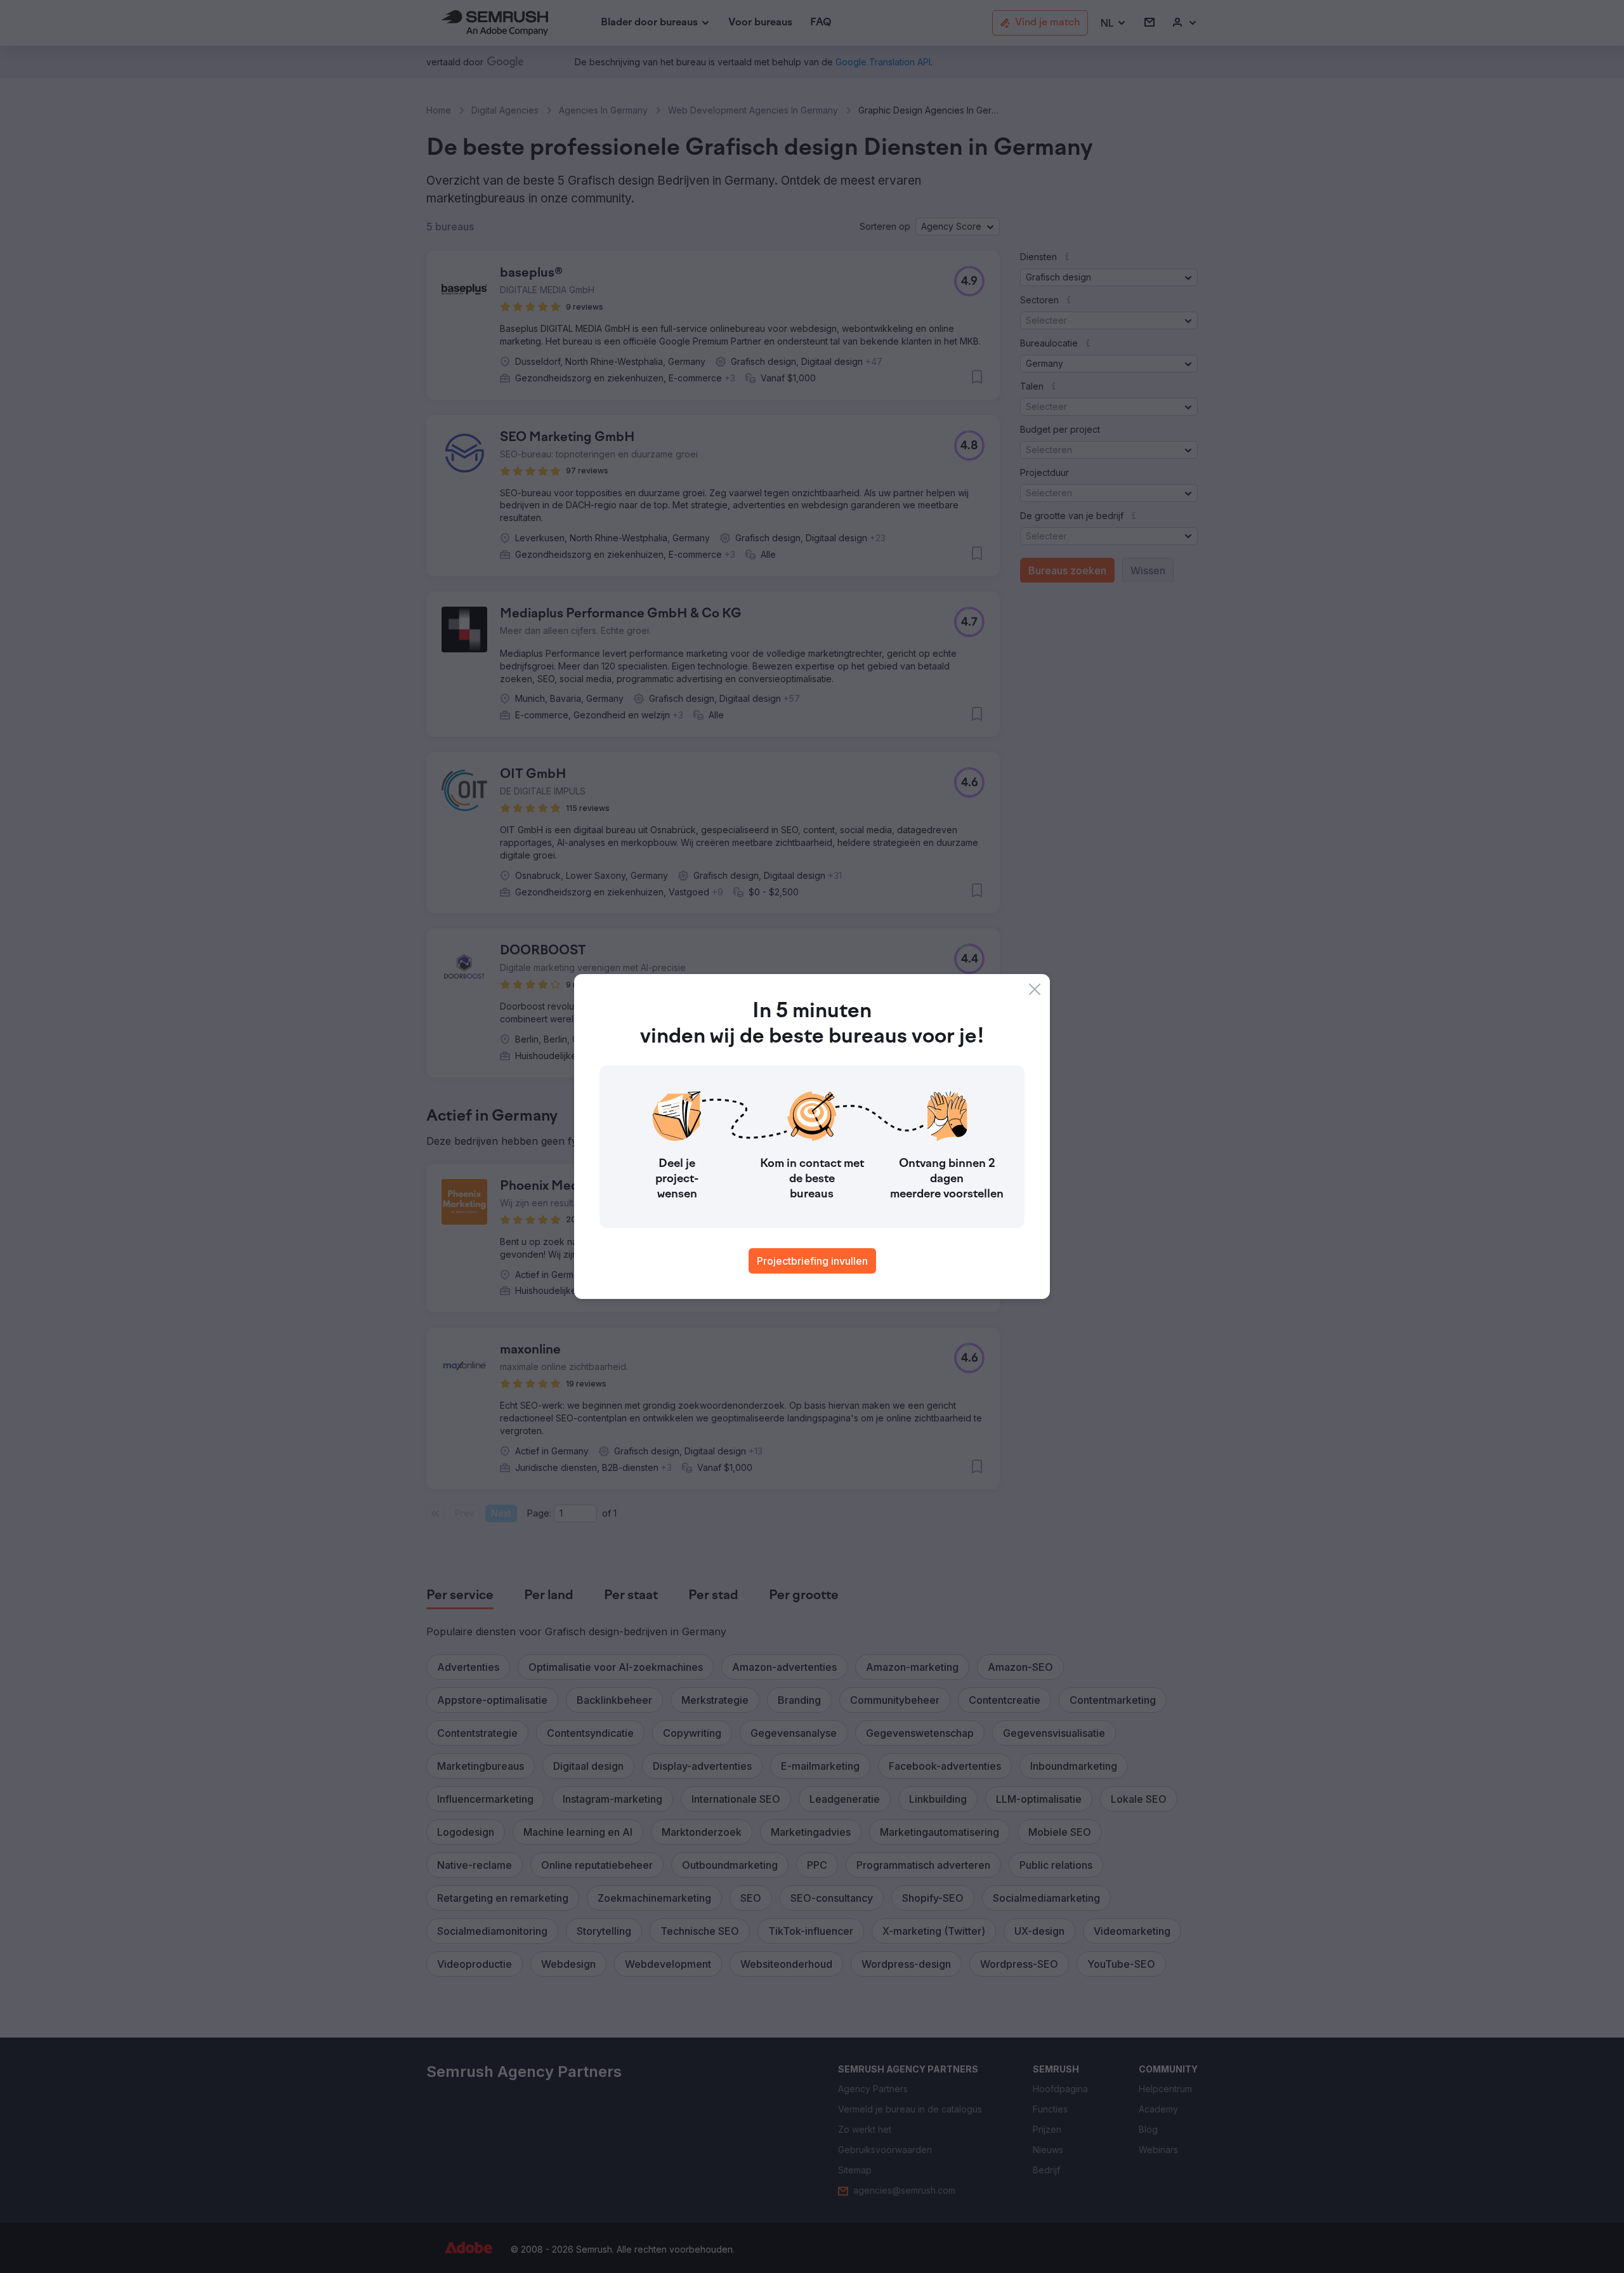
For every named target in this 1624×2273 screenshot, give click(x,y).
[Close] (1035, 989)
